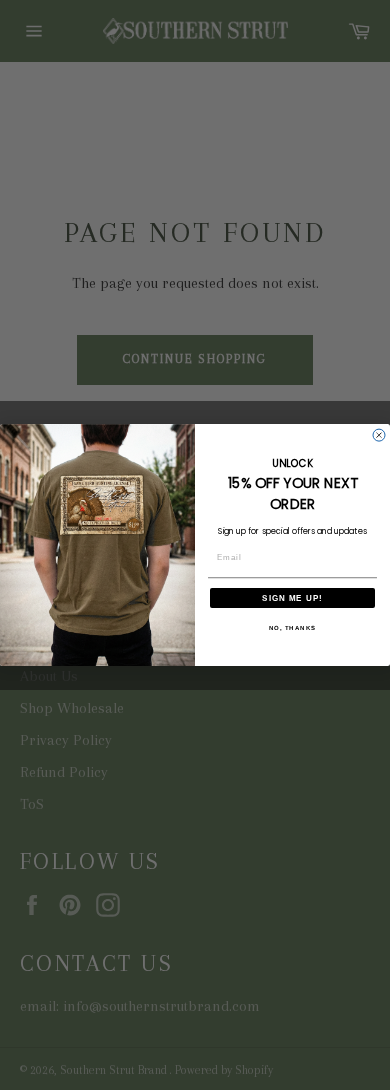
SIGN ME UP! (292, 597)
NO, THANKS (293, 627)
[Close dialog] (379, 435)
